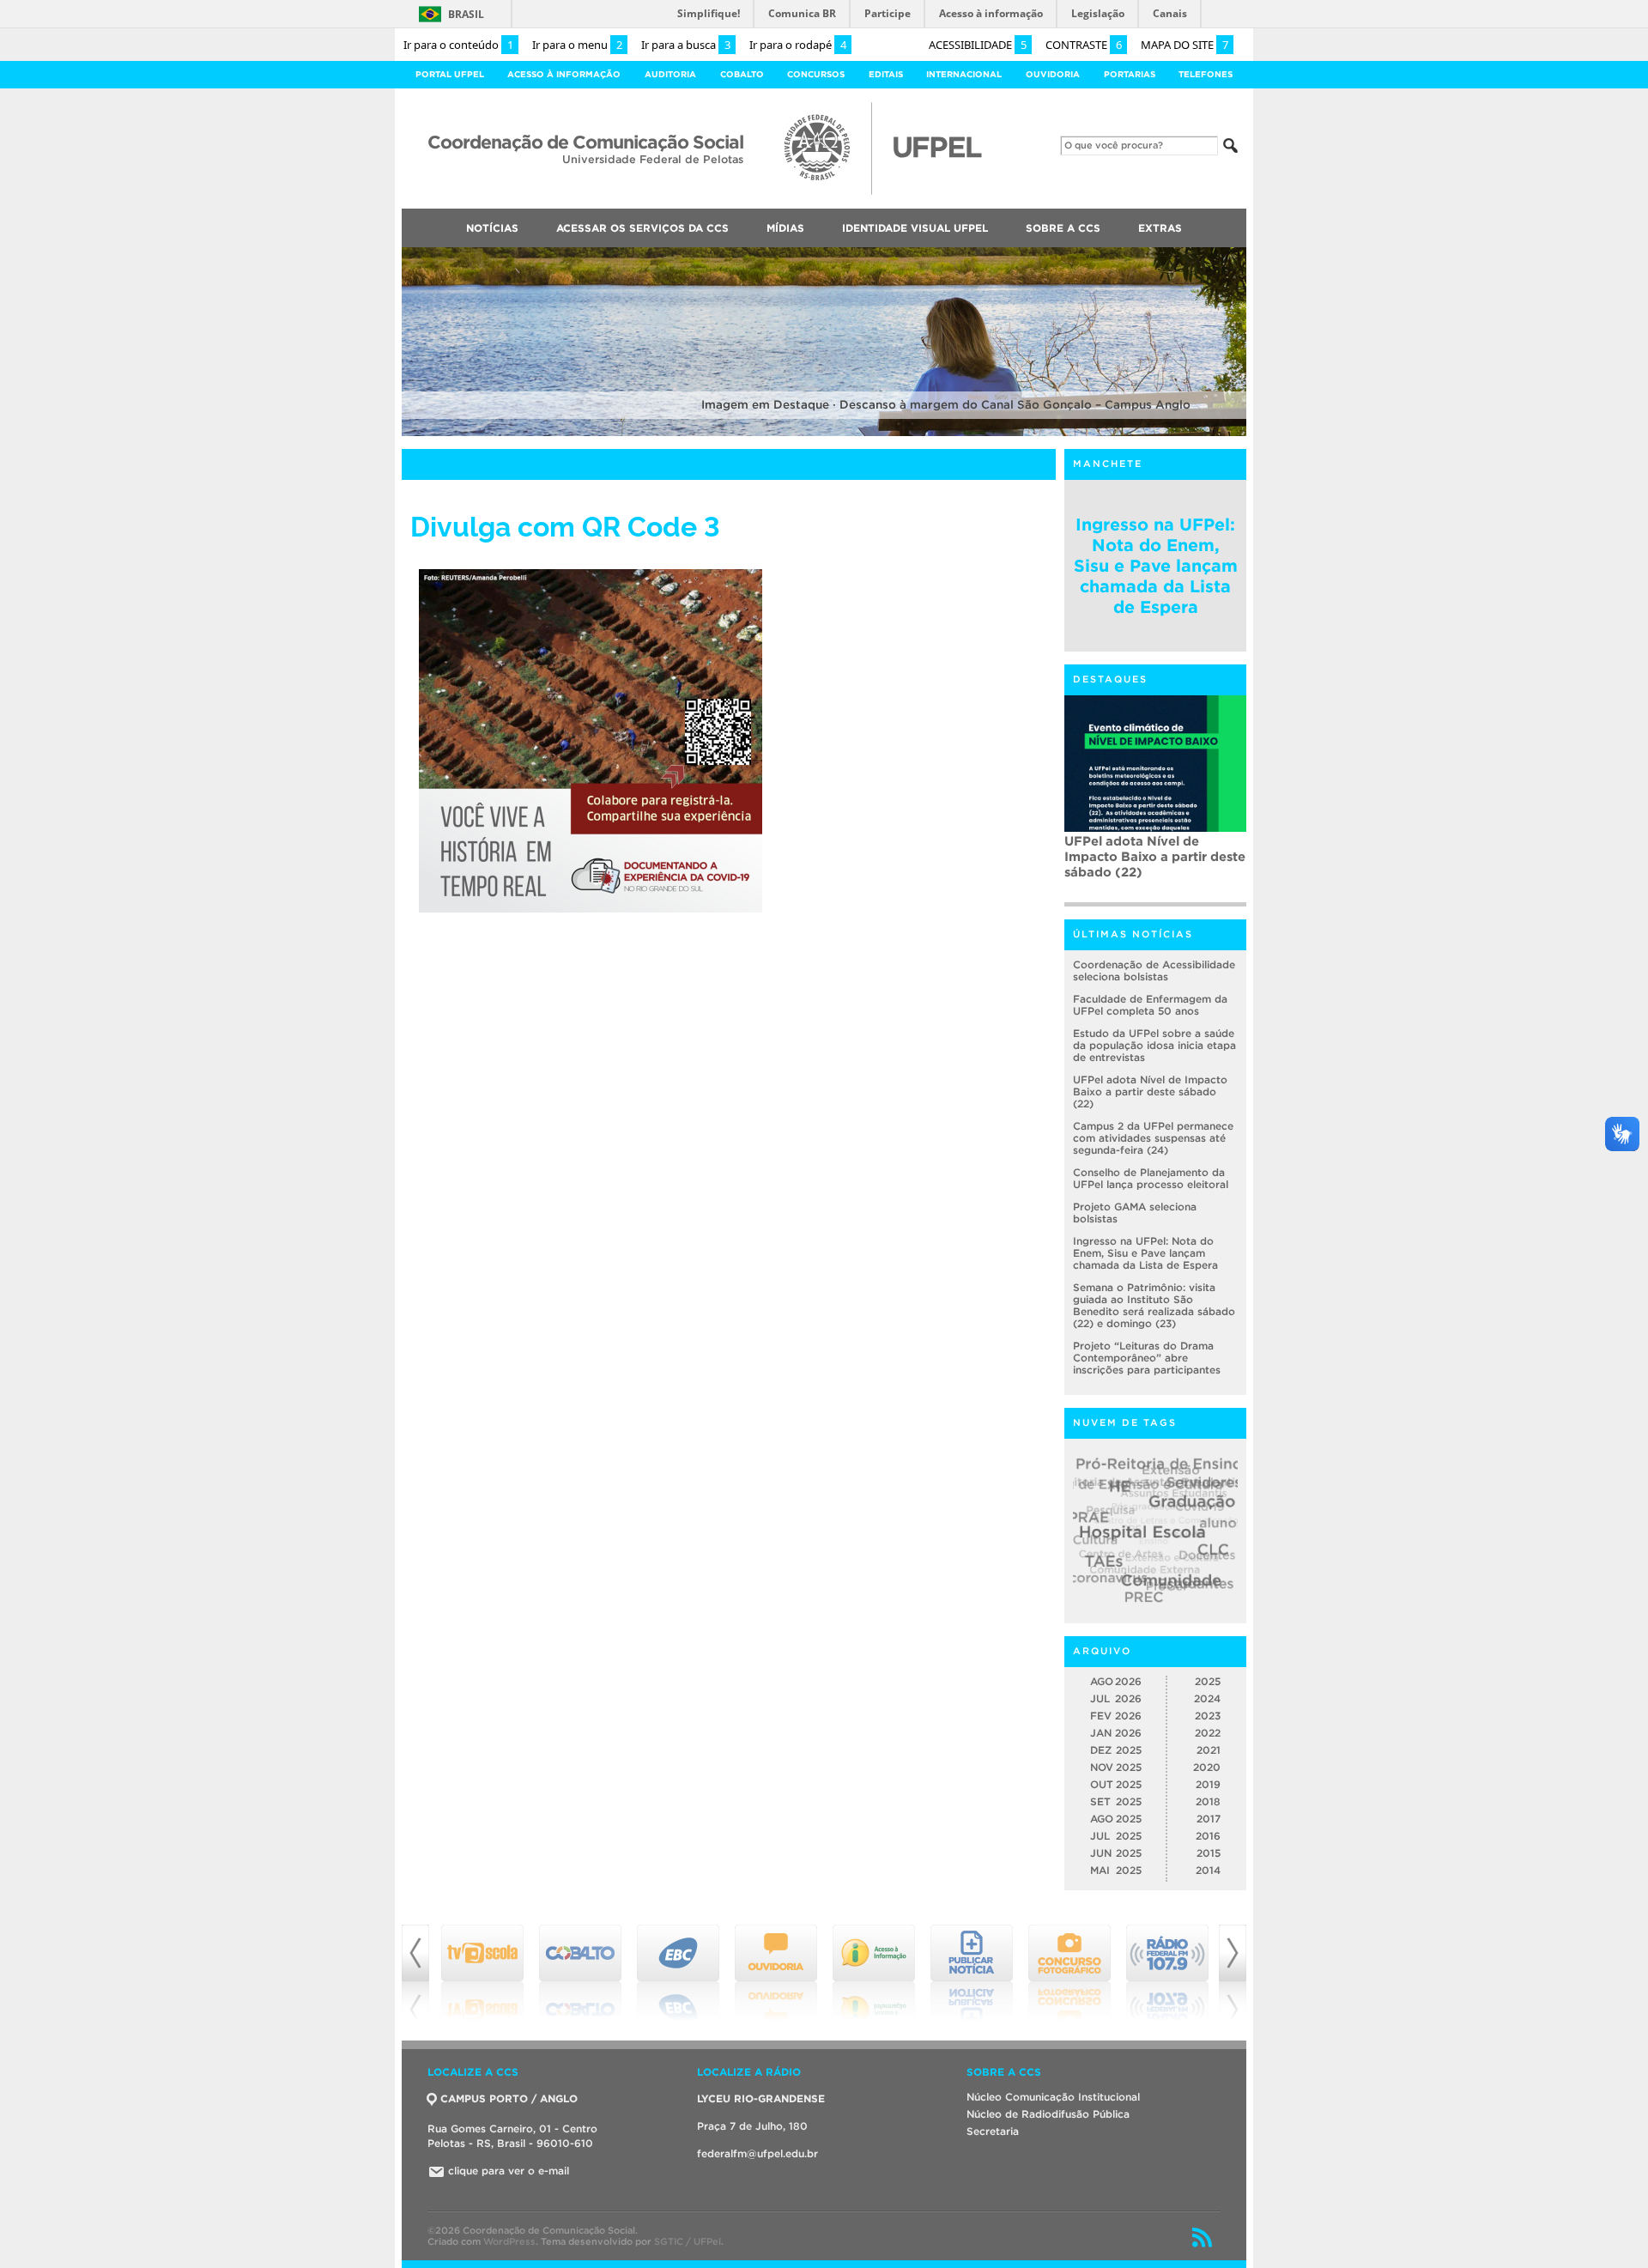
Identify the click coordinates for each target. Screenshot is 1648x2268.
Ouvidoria (1053, 74)
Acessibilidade (978, 45)
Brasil (466, 14)
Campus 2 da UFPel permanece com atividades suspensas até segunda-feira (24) (1154, 864)
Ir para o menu (577, 45)
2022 (1208, 1733)
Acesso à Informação (564, 74)
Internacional (964, 74)
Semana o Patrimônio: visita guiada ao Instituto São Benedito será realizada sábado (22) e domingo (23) (1154, 1305)
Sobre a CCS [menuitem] (1063, 228)
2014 (1208, 1870)
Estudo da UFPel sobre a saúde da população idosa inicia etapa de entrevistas (1154, 1045)
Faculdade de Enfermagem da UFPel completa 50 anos (1150, 1005)
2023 (1208, 1716)
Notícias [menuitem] (492, 228)
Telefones (1206, 74)
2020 (1207, 1767)
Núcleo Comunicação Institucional (1053, 2097)
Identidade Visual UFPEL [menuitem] (915, 228)
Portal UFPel (450, 74)
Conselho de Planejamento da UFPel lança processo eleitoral (1151, 1178)
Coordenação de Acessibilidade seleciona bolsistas (1154, 970)
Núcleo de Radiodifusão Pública (1048, 2114)
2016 (1208, 1836)
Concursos (816, 74)
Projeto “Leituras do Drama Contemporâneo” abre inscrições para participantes (1147, 1358)
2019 (1208, 1784)
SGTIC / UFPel (688, 2241)
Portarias (1130, 74)
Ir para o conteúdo (458, 45)
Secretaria (993, 2131)
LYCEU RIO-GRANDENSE (761, 2098)
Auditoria (670, 74)
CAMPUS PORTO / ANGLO (509, 2098)
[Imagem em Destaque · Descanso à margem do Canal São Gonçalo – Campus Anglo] (824, 433)
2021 (1209, 1750)
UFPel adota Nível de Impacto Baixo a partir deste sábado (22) (1150, 1092)
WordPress (509, 2241)
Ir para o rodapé (798, 45)
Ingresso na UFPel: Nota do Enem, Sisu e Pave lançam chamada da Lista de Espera (1156, 566)
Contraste (1084, 45)
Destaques (1110, 679)
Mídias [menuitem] (785, 228)
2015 (1209, 1853)
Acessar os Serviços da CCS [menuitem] (642, 228)
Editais (886, 74)
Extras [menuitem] (1160, 228)
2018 (1208, 1801)
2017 (1209, 1819)
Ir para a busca (686, 45)
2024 (1207, 1698)
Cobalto (742, 74)
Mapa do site (1184, 45)
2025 (1208, 1681)
